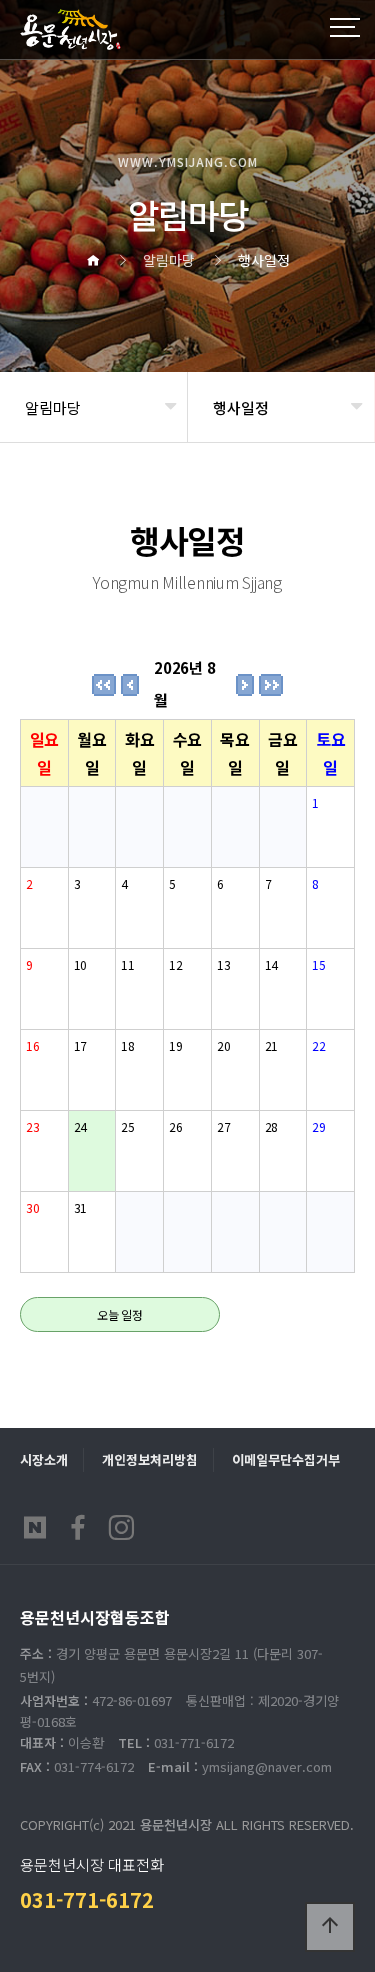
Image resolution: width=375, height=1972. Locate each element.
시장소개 (44, 1459)
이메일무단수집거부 (286, 1459)
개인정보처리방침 (150, 1459)
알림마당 (53, 407)
